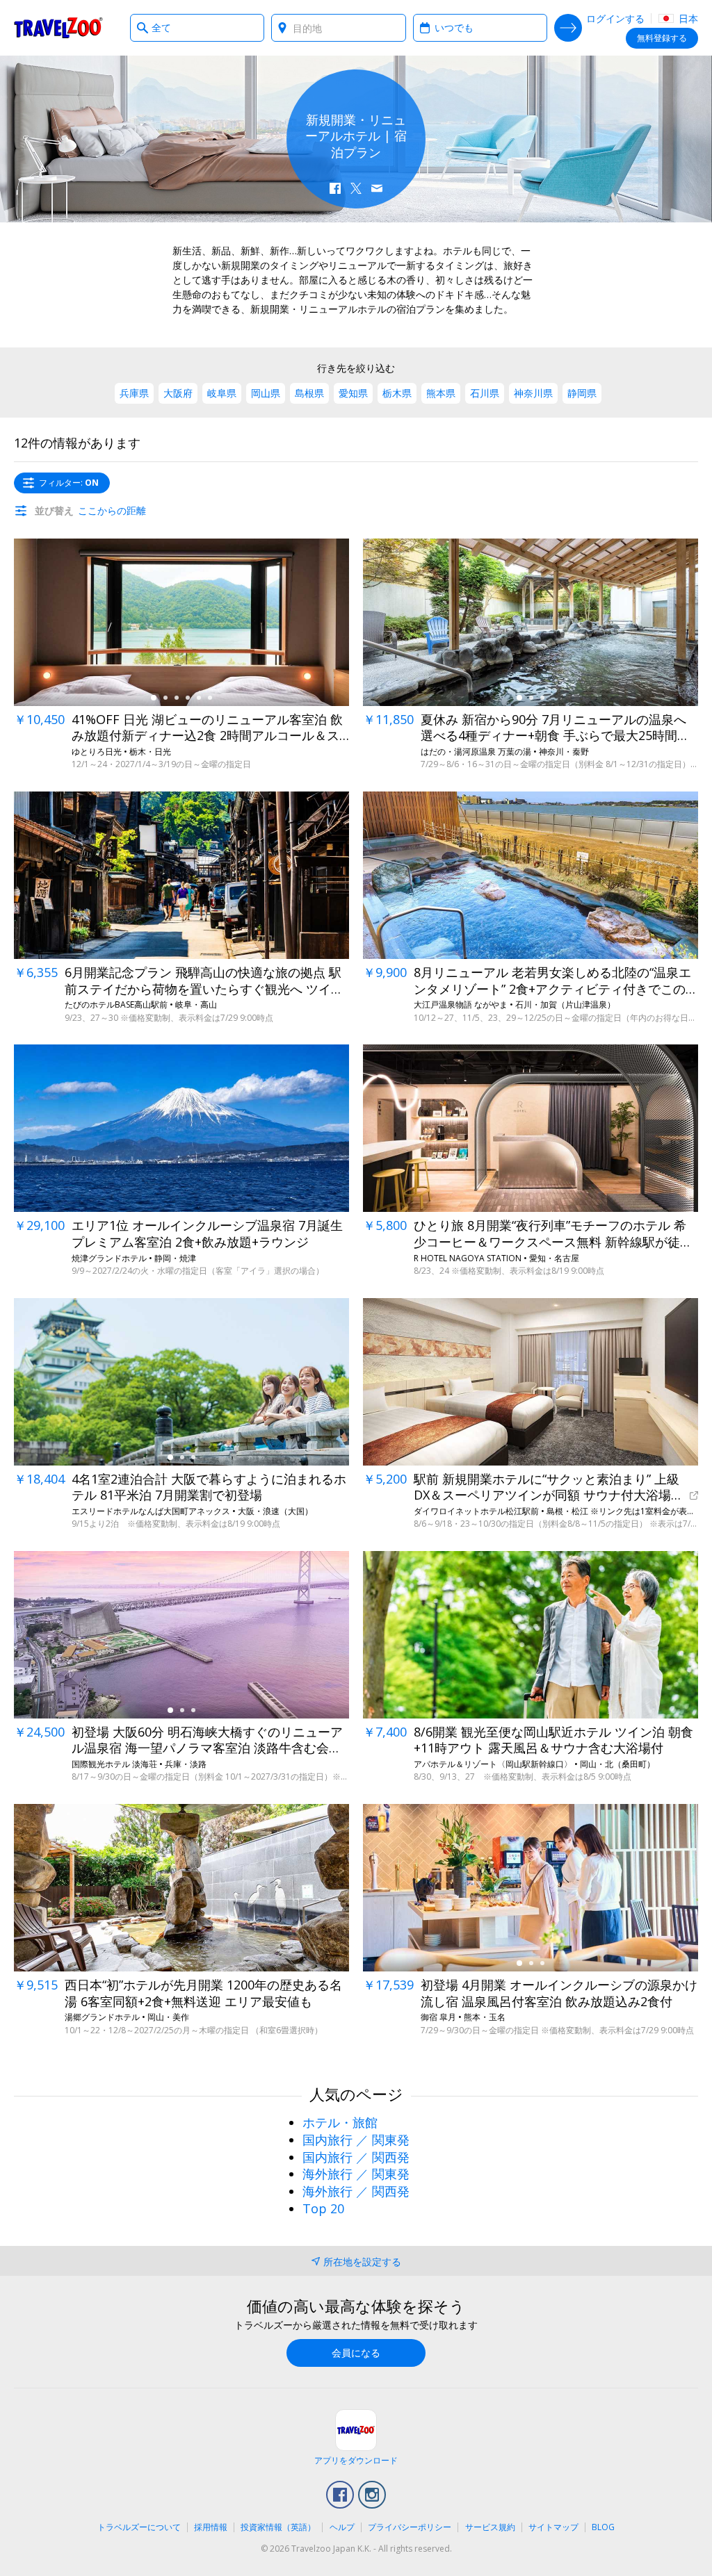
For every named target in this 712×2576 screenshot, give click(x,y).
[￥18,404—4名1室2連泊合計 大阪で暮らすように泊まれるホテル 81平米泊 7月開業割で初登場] (181, 1382)
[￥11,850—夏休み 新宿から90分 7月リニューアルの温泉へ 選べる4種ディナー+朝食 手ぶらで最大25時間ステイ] (531, 622)
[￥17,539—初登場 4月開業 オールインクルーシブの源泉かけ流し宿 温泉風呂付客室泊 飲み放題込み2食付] (531, 1888)
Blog (603, 2527)
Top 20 (323, 2208)
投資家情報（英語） (278, 2527)
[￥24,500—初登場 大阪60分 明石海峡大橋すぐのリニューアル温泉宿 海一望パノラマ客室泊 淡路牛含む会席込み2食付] (181, 1635)
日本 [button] (687, 18)
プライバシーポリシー (410, 2527)
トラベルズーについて (139, 2527)
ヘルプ (342, 2527)
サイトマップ (553, 2527)
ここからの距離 (112, 510)
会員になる (356, 2353)
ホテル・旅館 (340, 2122)
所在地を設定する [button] (362, 2262)
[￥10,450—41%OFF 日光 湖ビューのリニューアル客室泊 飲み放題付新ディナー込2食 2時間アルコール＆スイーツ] (181, 622)
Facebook (340, 2495)
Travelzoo (58, 28)
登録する (662, 38)
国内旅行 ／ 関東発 (356, 2140)
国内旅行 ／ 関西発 (356, 2157)
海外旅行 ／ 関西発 (356, 2191)
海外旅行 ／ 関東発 (356, 2174)
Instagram (372, 2495)
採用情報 (211, 2527)
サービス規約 (490, 2527)
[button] (335, 188)
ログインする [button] (615, 18)
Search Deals (568, 28)
